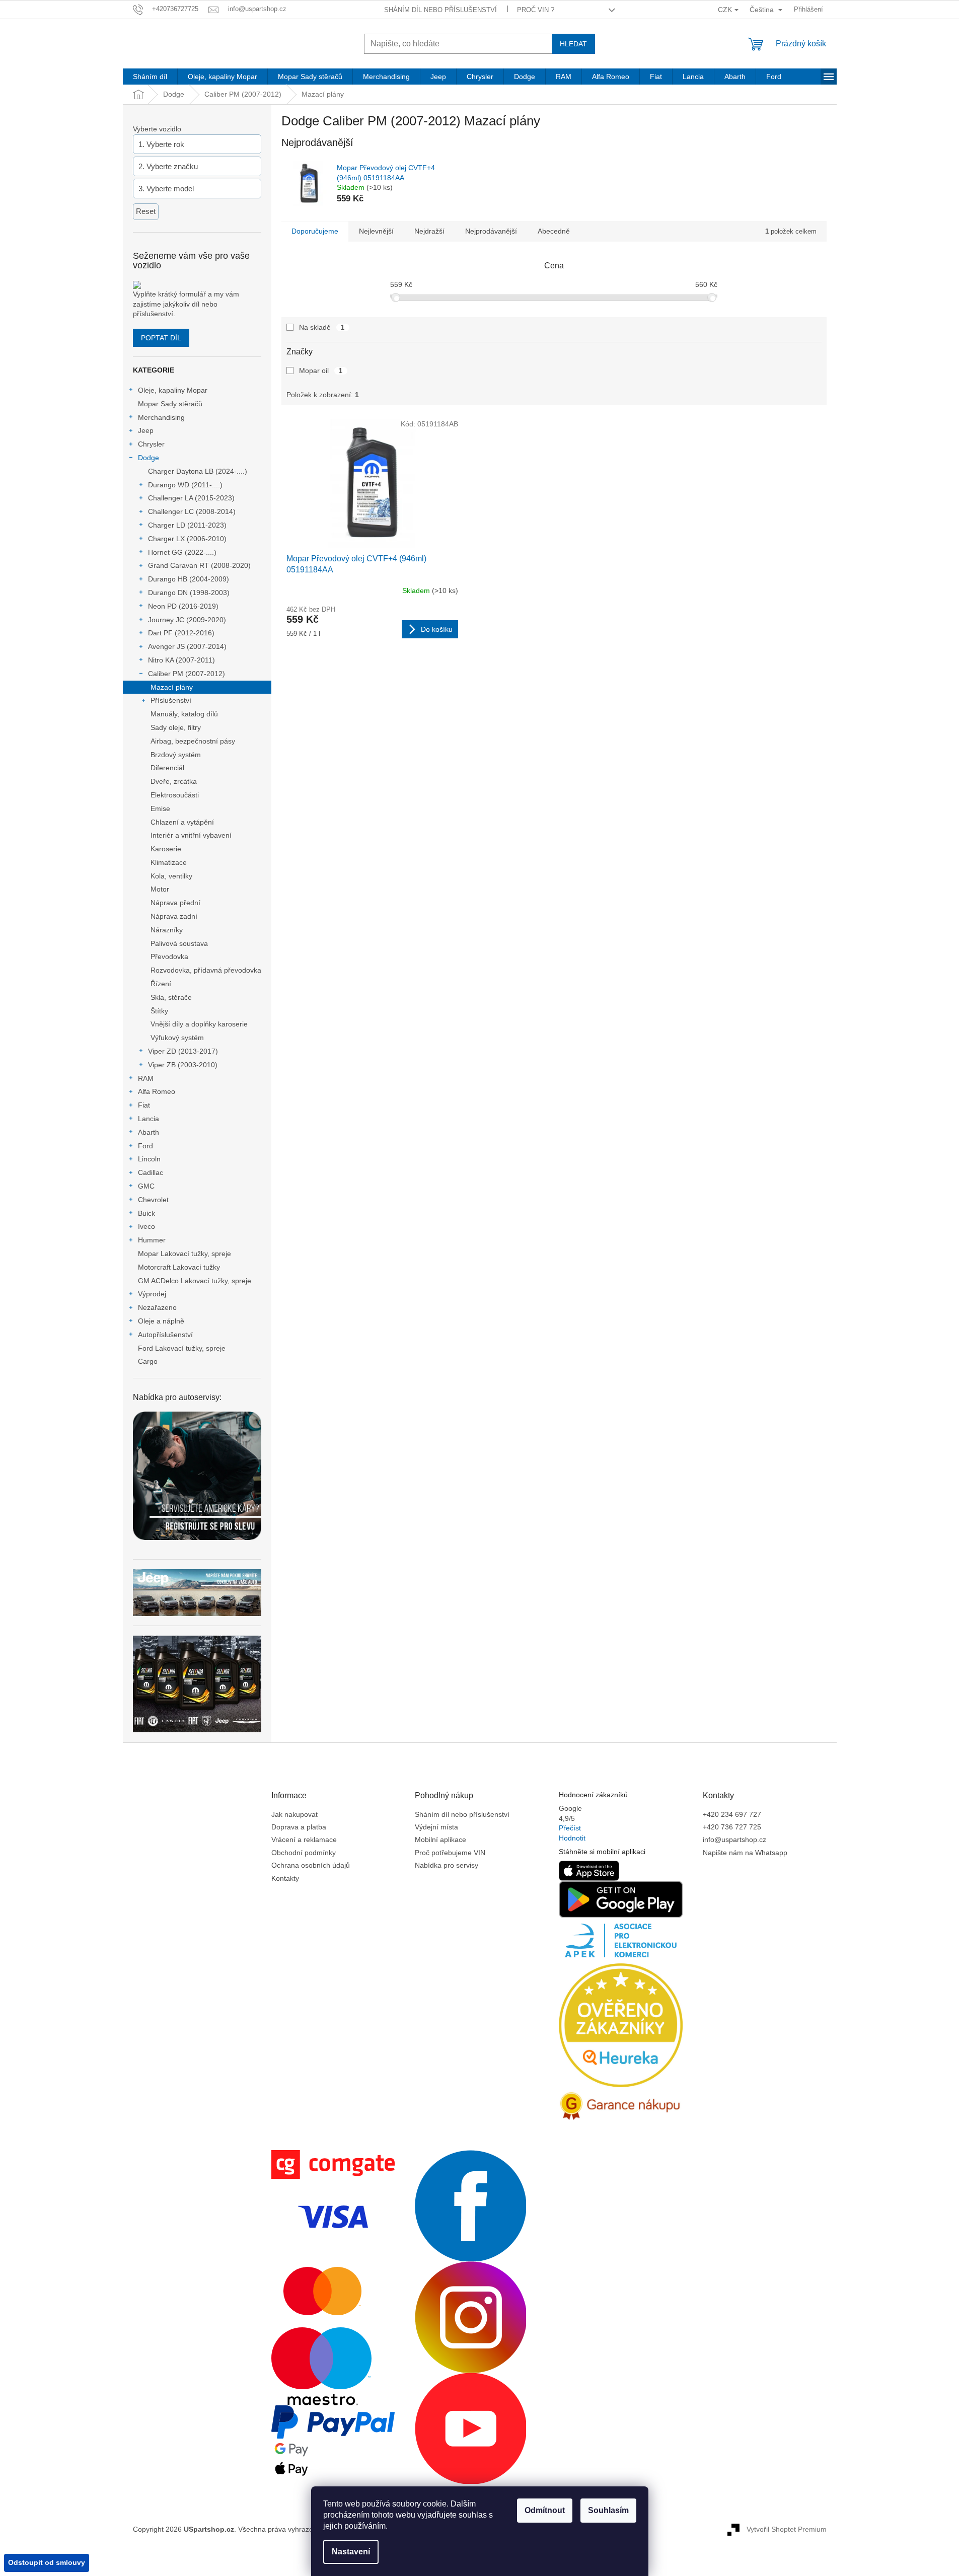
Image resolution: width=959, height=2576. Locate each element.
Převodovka (169, 956)
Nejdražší (429, 231)
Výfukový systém (177, 1038)
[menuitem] (150, 77)
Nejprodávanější (491, 231)
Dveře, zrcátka (174, 781)
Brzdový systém (176, 755)
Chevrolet (153, 1200)
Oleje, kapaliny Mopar (173, 390)
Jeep (146, 430)
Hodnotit (572, 1838)
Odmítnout (545, 2510)
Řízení (161, 984)
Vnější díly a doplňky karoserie (199, 1024)
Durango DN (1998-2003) (189, 593)
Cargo (148, 1361)
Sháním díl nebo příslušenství (440, 10)
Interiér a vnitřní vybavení (191, 835)
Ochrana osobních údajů (311, 1865)
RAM (146, 1078)
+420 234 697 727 (732, 1814)
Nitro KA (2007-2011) (181, 660)
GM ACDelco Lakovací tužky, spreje (195, 1281)
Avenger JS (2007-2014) (187, 646)
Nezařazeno (157, 1307)
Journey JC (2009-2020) (187, 620)
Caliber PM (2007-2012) (187, 674)
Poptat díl (161, 338)
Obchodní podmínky (304, 1853)
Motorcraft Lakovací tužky (179, 1267)
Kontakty (285, 1878)
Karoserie (166, 849)
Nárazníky (167, 930)
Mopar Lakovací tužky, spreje (185, 1254)
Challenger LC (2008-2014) (192, 511)
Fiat (144, 1105)
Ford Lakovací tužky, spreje (182, 1348)
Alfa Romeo (157, 1091)
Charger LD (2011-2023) (187, 525)
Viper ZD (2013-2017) (183, 1051)
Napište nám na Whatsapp (745, 1853)
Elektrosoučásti (175, 795)
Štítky (159, 1011)
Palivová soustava (179, 943)
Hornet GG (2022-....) (182, 552)
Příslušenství (171, 700)
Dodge (149, 458)
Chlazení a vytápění (182, 822)
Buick (146, 1213)
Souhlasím (608, 2510)
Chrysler (151, 444)
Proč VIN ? (536, 10)
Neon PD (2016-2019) (183, 606)
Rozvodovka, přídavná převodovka (206, 970)
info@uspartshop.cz (734, 1839)
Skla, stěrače (171, 997)
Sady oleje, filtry (176, 727)
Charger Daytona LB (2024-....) (198, 471)
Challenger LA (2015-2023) (191, 498)
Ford (145, 1146)
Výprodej (152, 1294)
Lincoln (149, 1159)
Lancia (149, 1119)
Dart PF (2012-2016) (181, 633)
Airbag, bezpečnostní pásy (193, 741)
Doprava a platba (299, 1827)
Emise (160, 808)
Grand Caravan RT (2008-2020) (199, 565)
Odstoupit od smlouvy (47, 2562)
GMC (146, 1186)
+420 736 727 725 (732, 1827)
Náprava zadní (174, 916)
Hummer (152, 1240)
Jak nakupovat (294, 1814)
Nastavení (351, 2552)
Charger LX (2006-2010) (187, 539)
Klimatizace (169, 862)
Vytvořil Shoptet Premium (787, 2529)
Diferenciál (167, 768)
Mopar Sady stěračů (170, 404)
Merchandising (161, 417)
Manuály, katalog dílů (184, 714)
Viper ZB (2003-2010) (183, 1065)
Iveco (146, 1226)
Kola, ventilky (171, 876)
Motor (160, 889)
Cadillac (151, 1172)
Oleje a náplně (161, 1321)
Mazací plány (172, 687)
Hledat (573, 44)
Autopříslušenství (165, 1335)
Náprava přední (175, 903)
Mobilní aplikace (440, 1839)
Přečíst (570, 1828)
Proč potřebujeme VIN (450, 1853)
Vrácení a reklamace (304, 1839)
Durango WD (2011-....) (185, 485)
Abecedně (554, 231)
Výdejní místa (436, 1827)
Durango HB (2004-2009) (189, 579)
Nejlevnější (376, 231)
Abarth (149, 1132)
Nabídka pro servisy (447, 1865)
